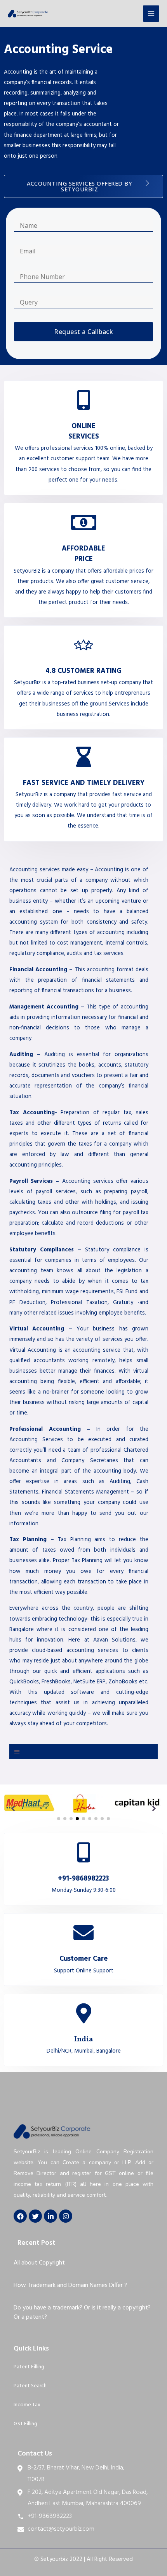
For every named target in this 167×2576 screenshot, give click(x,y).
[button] (83, 186)
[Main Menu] (151, 14)
